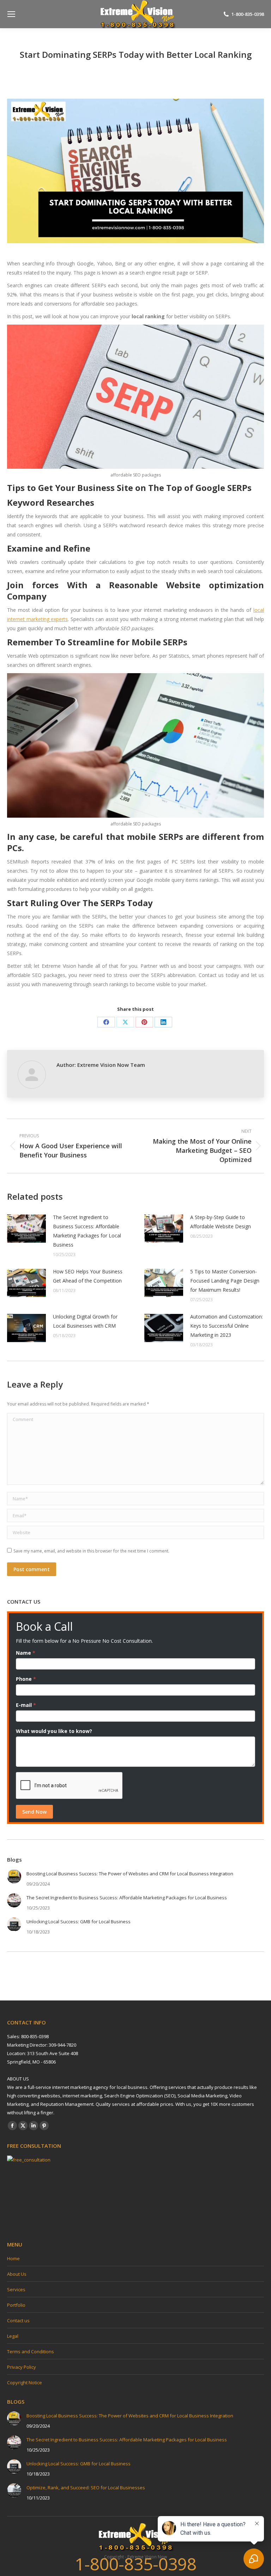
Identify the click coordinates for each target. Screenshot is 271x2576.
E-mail (26, 1705)
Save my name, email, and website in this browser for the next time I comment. (91, 1551)
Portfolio (16, 2305)
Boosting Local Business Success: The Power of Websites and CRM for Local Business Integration (130, 1874)
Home (13, 2258)
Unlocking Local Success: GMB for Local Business (79, 1922)
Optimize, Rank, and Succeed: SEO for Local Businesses (86, 2488)
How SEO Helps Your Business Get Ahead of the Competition (88, 1276)
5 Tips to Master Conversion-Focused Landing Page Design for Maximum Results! (225, 1281)
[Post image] (26, 1229)
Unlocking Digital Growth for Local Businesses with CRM (85, 1321)
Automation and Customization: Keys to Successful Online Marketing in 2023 (227, 1326)
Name (26, 1653)
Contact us (18, 2320)
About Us (17, 2274)
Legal (13, 2336)
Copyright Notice (25, 2383)
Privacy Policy (22, 2367)
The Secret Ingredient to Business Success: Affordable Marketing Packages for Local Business (87, 1231)
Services (16, 2289)
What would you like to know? (54, 1731)
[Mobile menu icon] (11, 14)
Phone (26, 1679)
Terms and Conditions (31, 2351)
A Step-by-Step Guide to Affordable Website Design (221, 1222)
